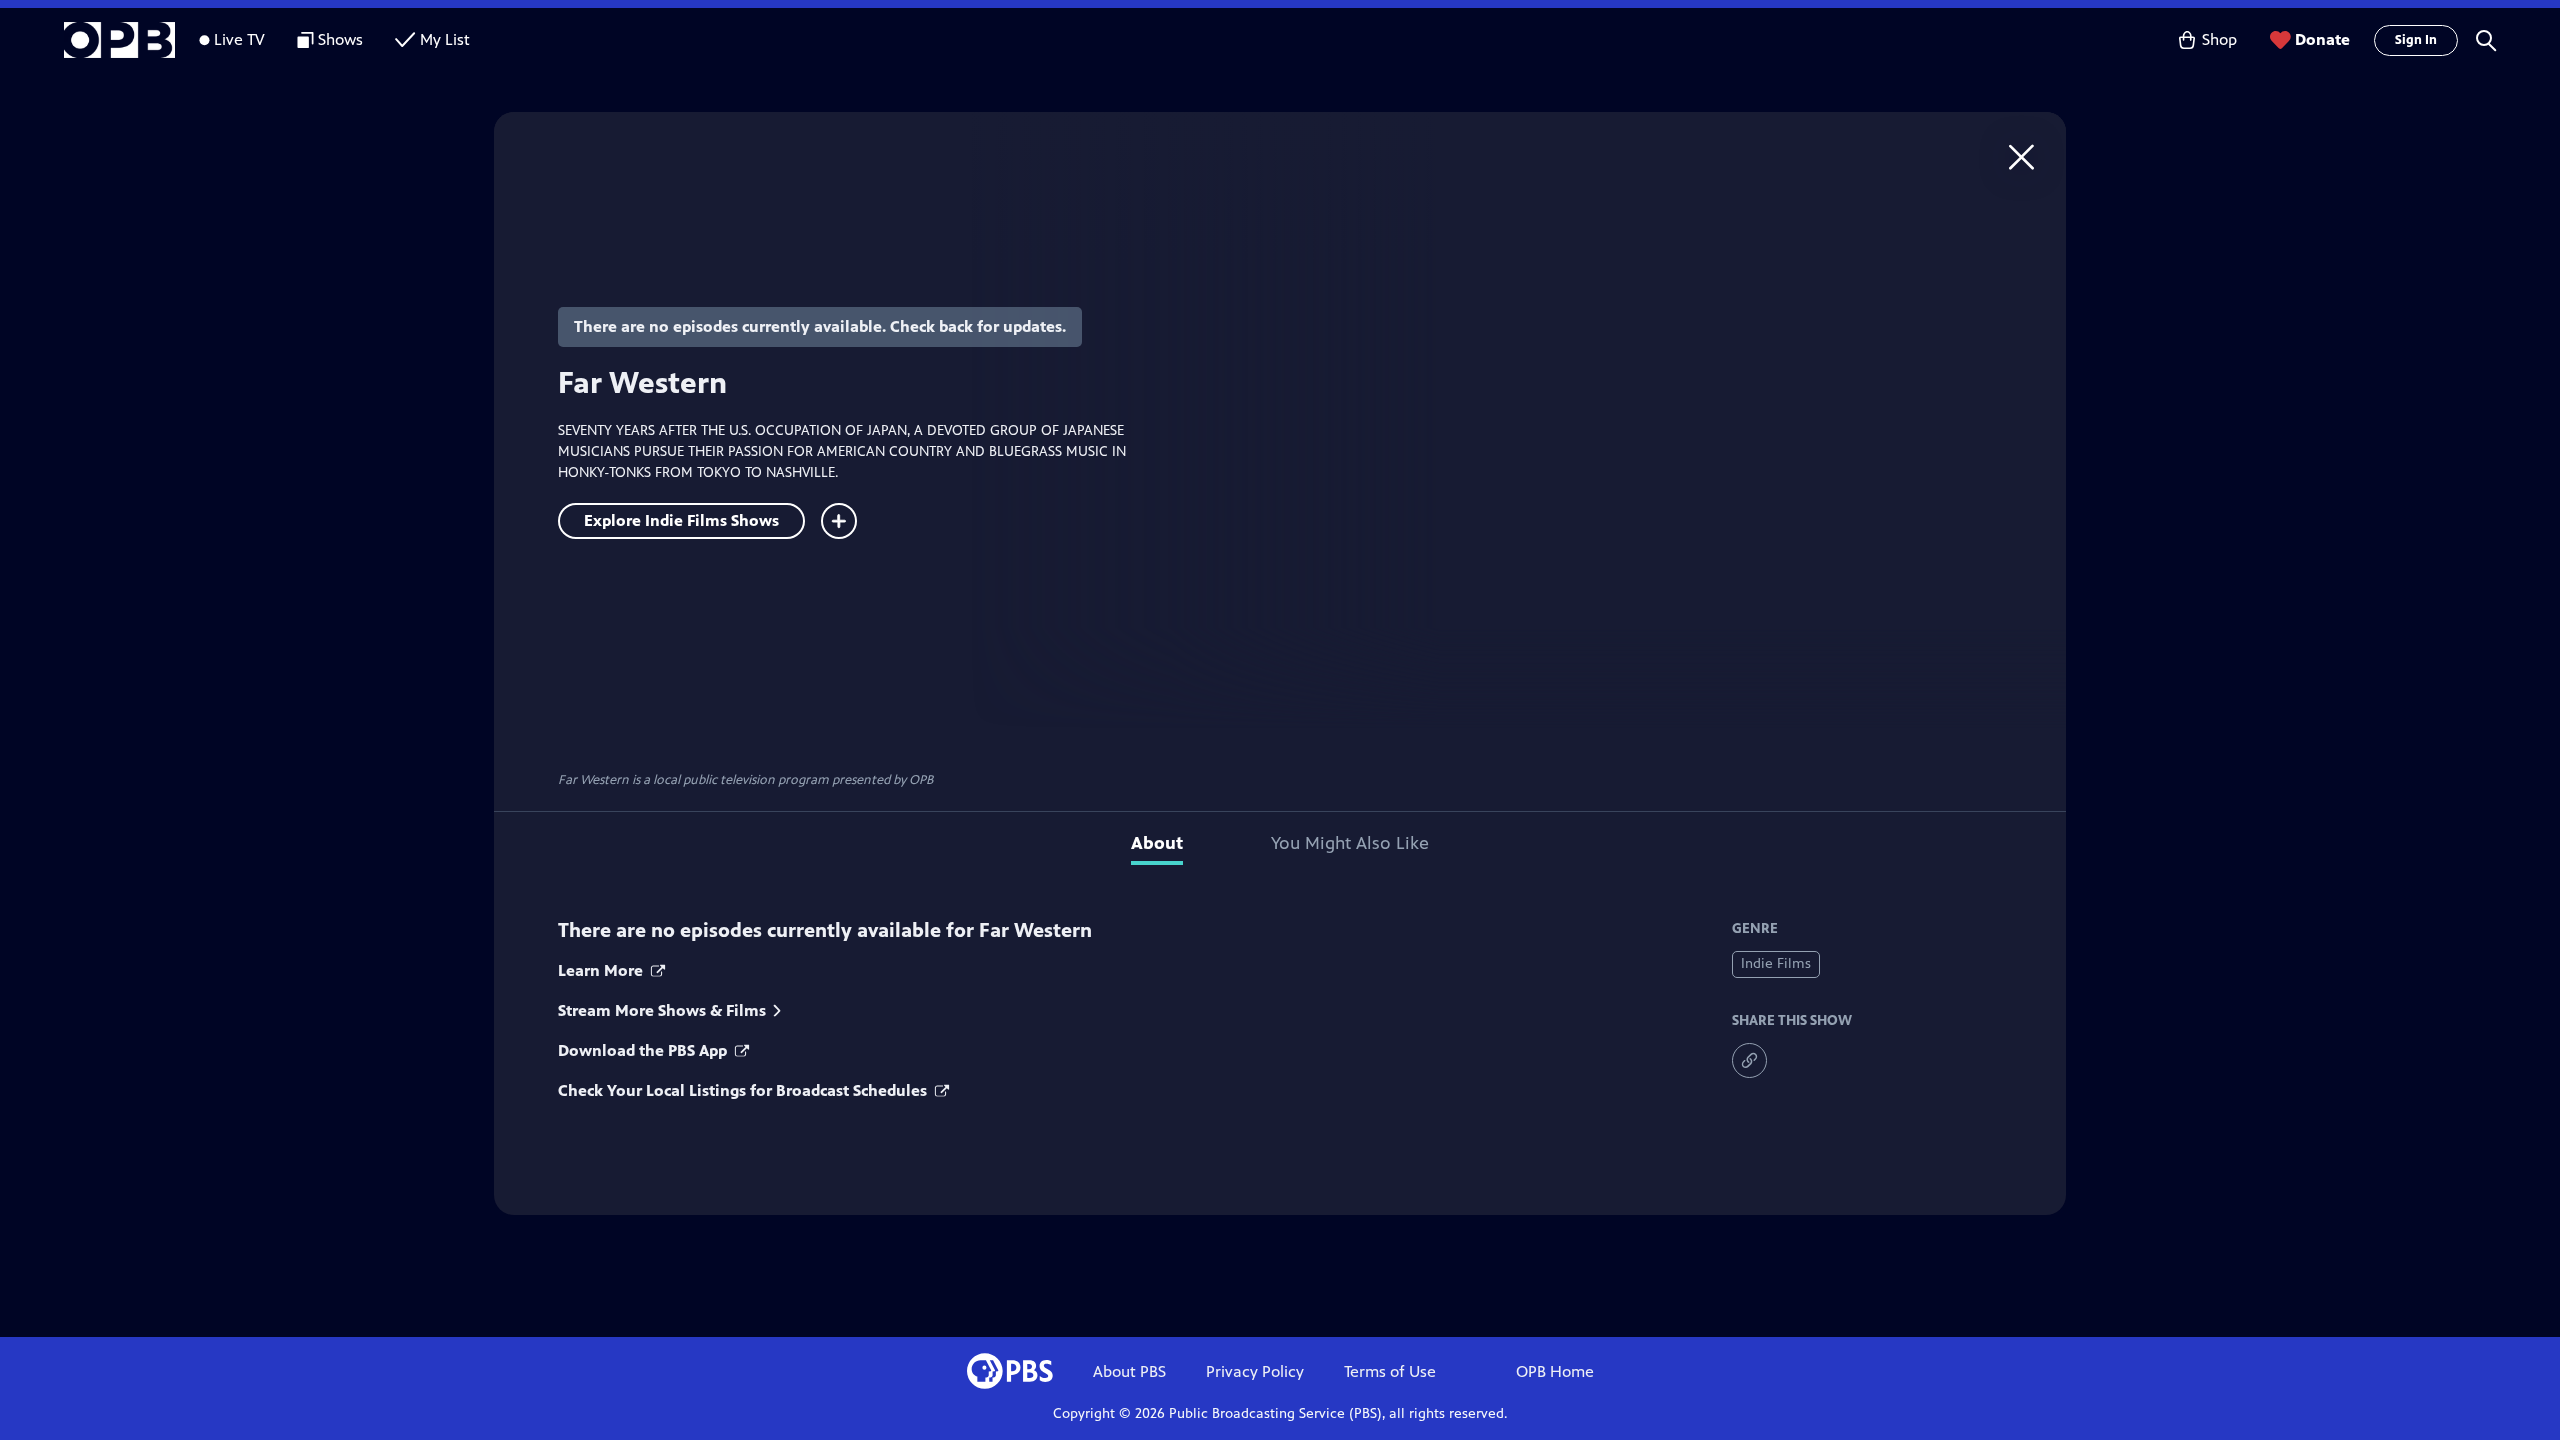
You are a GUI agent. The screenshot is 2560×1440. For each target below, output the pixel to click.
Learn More (602, 970)
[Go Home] (2021, 156)
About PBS (1129, 1371)
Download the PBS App (644, 1050)
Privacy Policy (1255, 1371)
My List (445, 39)
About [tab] (1157, 843)
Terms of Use (1390, 1371)
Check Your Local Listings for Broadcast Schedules (744, 1090)
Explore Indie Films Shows (681, 520)
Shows (340, 39)
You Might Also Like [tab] (1350, 843)
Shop (2219, 39)
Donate (2322, 39)
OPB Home (1555, 1371)
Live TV (239, 39)
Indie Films (1776, 963)
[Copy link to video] (1749, 1060)
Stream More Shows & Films (662, 1010)
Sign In (2416, 40)
